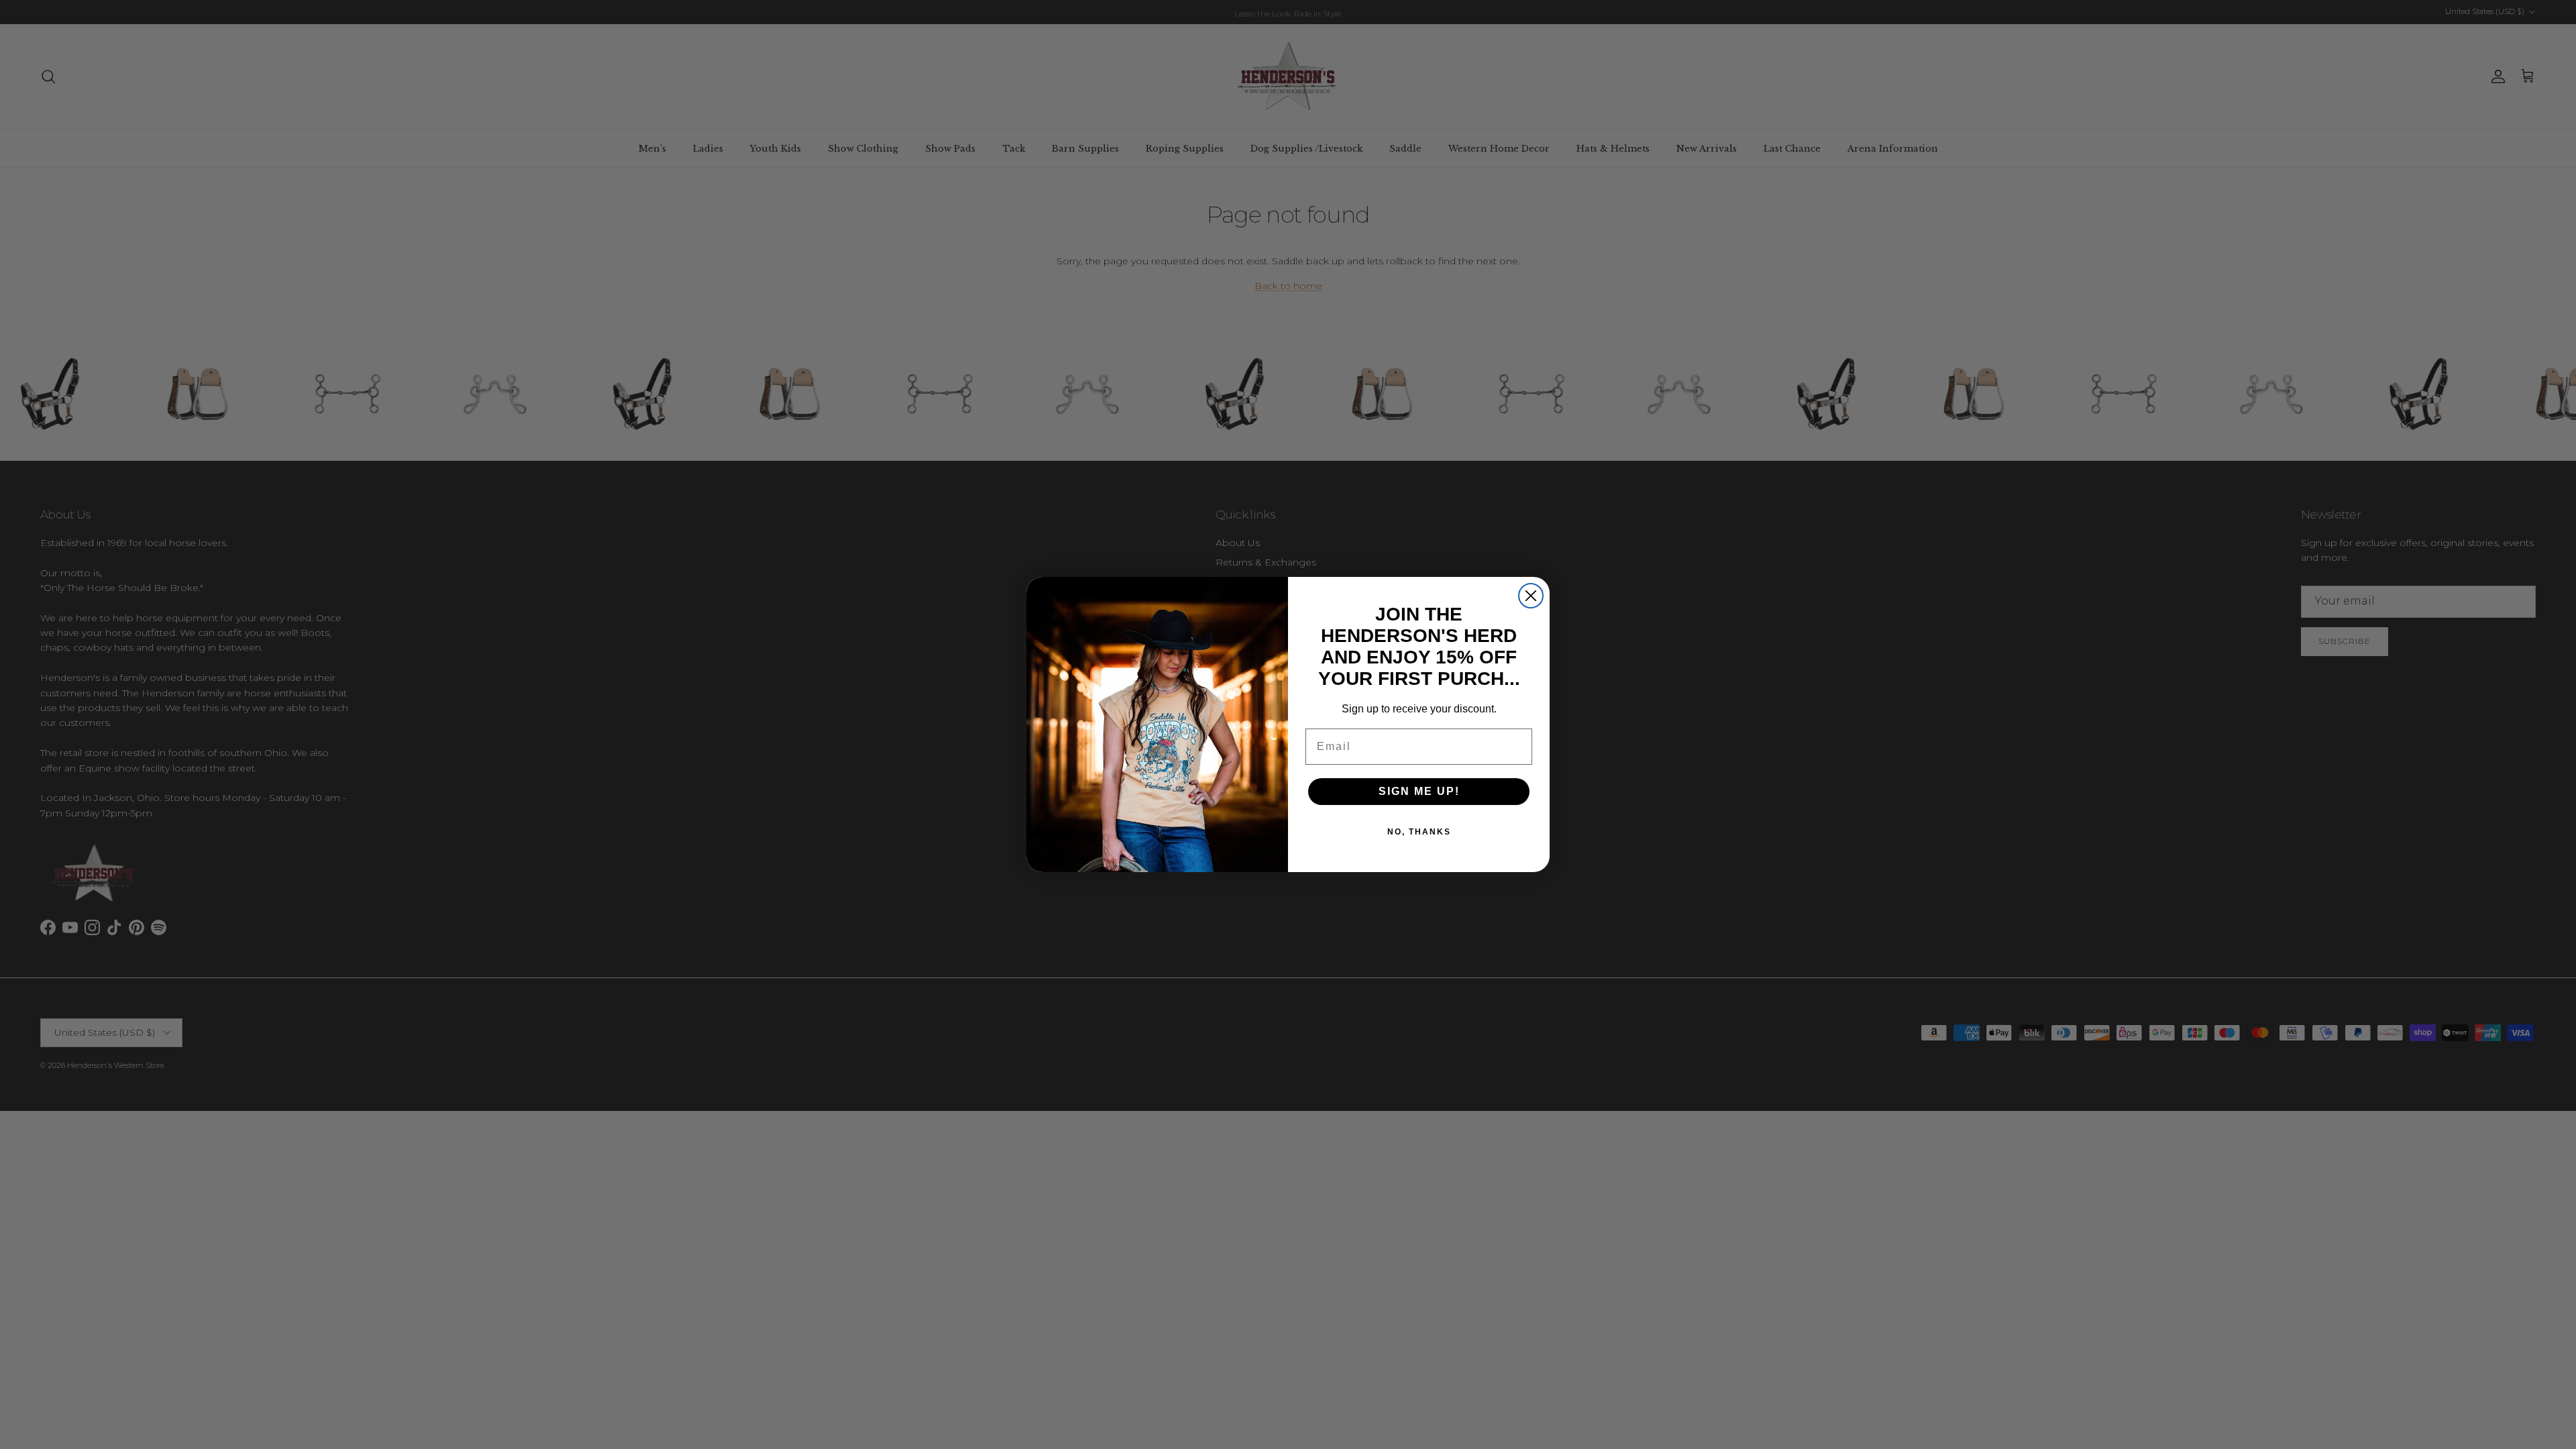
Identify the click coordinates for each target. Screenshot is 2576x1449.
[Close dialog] (1531, 596)
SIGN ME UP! (1419, 791)
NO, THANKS (1419, 832)
